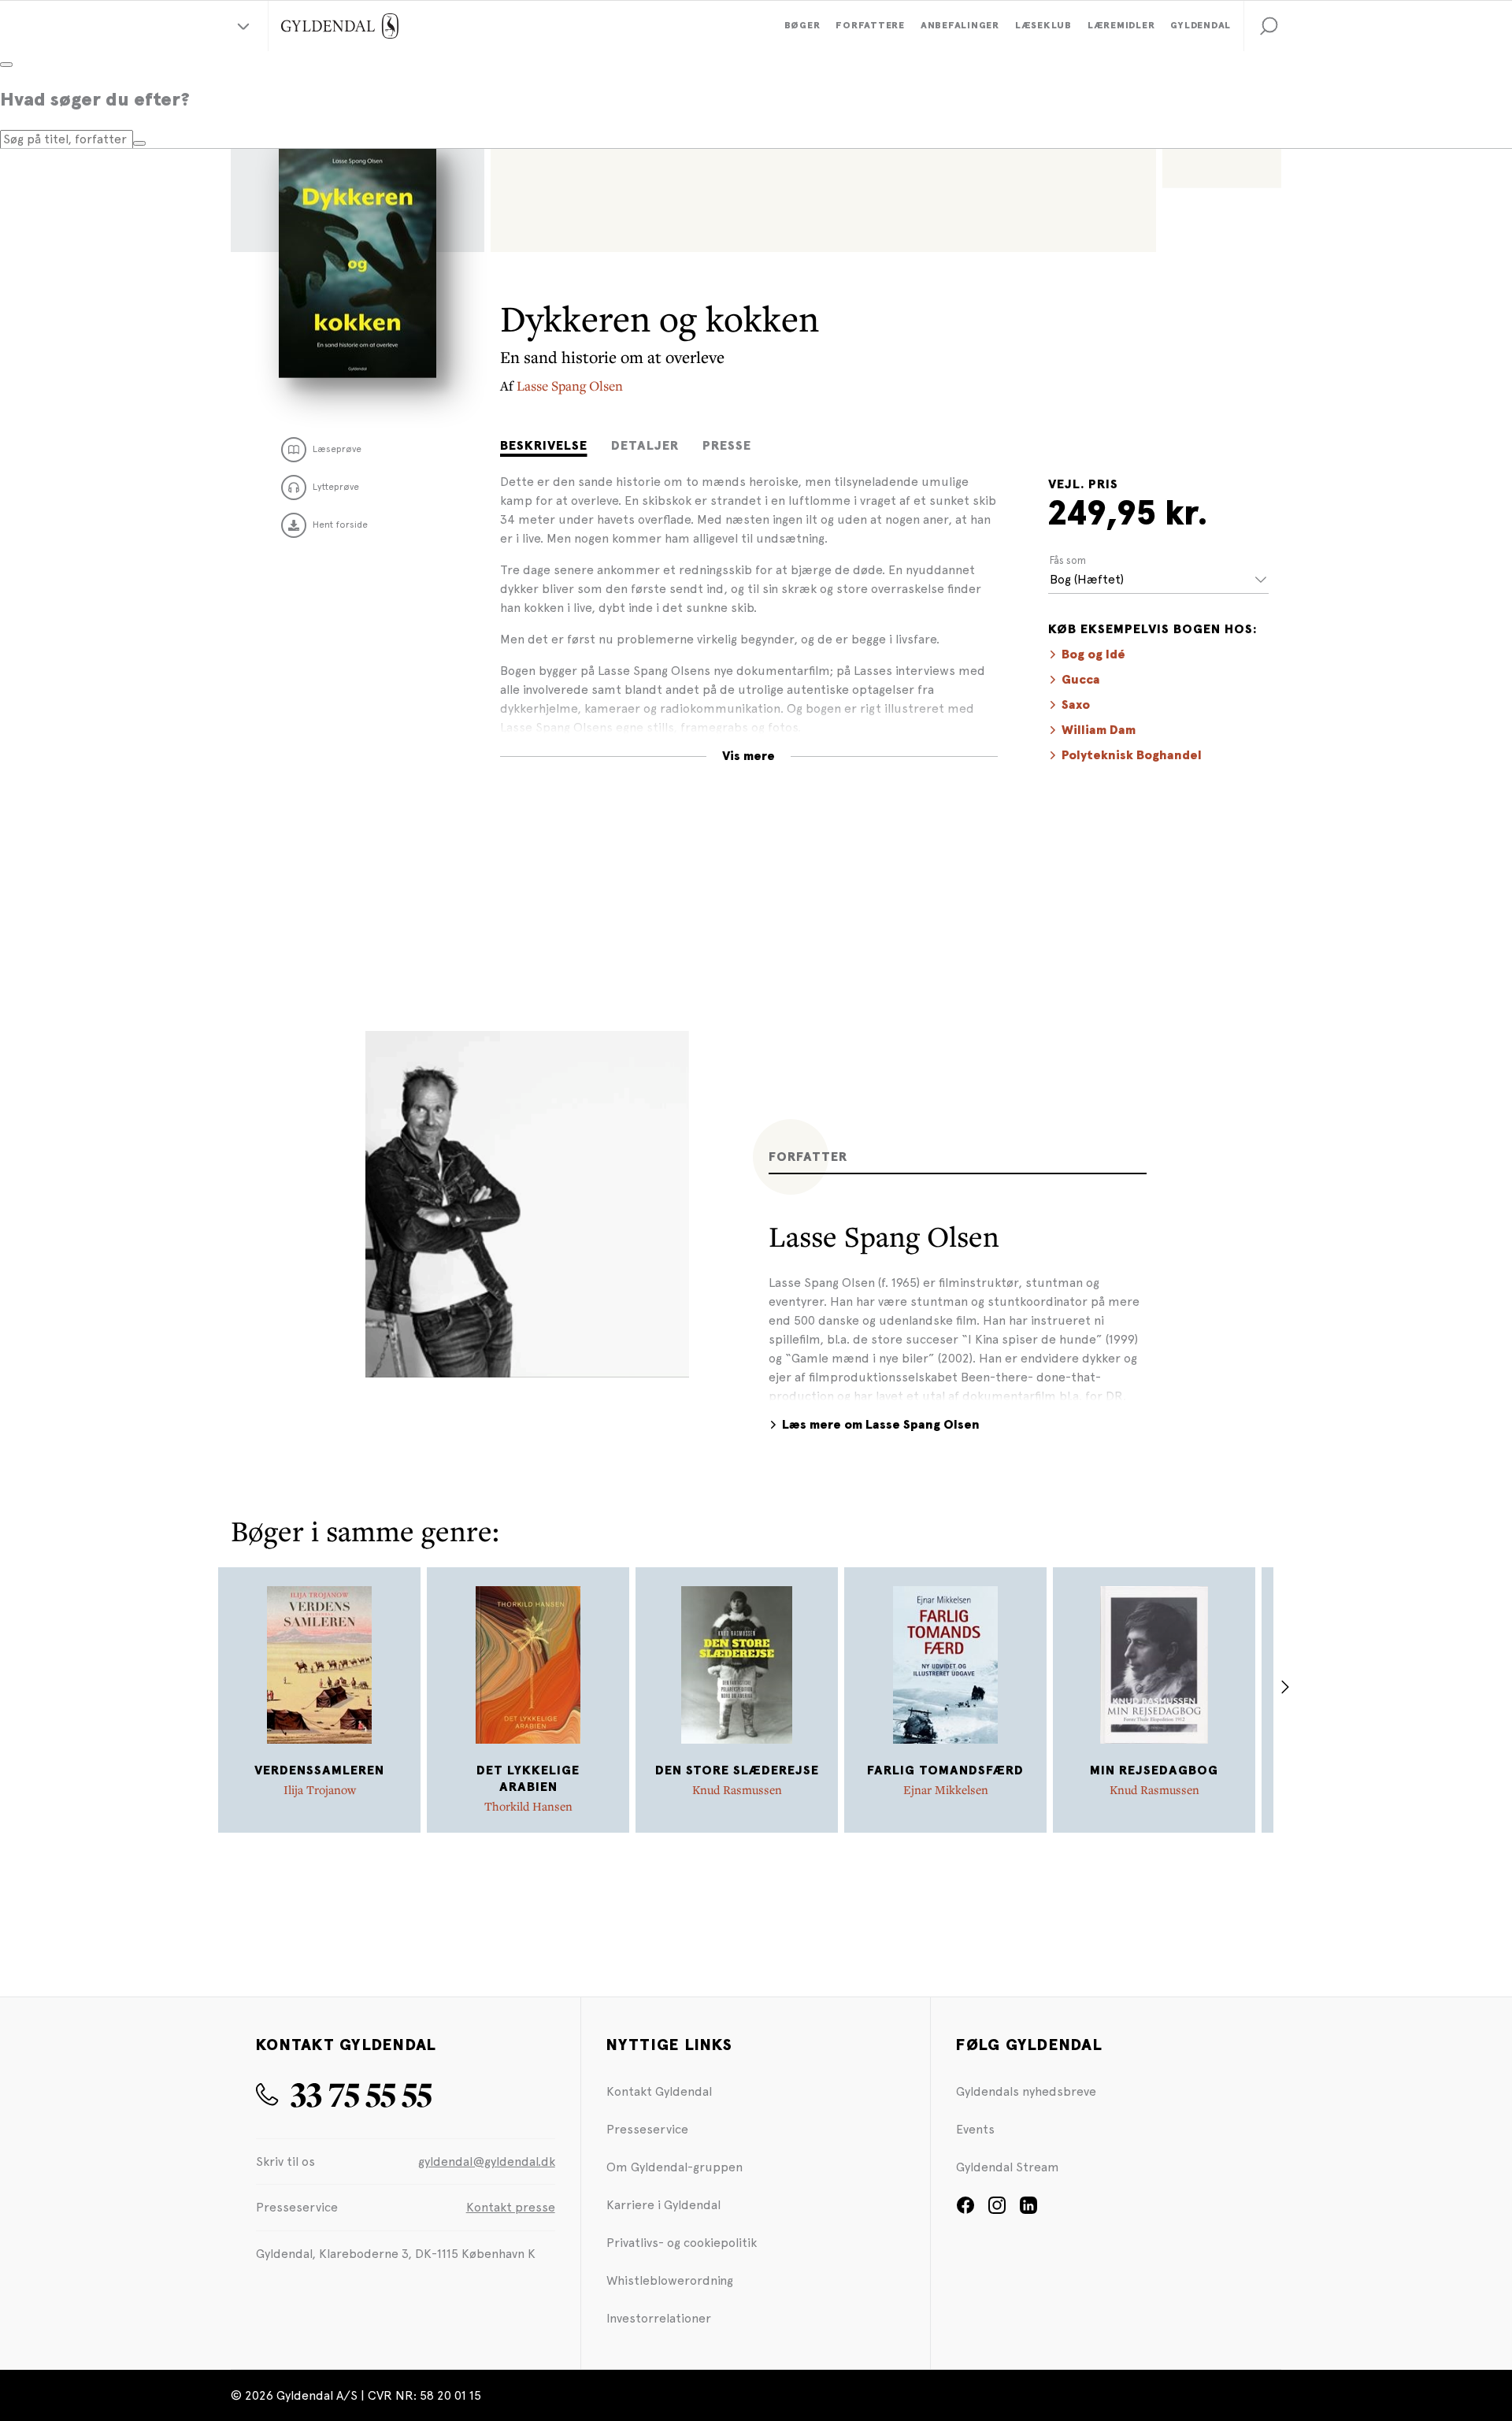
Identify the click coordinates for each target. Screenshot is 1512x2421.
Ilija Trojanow (320, 1789)
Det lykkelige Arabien (528, 1779)
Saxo (1076, 705)
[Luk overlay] (6, 65)
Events (975, 2129)
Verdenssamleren (319, 1770)
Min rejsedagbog (1154, 1770)
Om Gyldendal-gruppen (674, 2167)
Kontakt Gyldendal (659, 2091)
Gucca (1081, 680)
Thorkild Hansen (528, 1806)
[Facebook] (965, 2210)
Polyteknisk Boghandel (1132, 755)
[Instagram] (997, 2210)
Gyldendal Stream (1008, 2167)
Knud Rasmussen (737, 1789)
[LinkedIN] (1028, 2210)
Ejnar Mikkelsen (946, 1789)
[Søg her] (139, 143)
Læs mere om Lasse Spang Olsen (881, 1425)
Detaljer (645, 446)
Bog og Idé (1093, 654)
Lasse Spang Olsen (570, 386)
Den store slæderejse (737, 1770)
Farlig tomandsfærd (945, 1770)
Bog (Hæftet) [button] (1087, 579)
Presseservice (647, 2129)
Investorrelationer (659, 2318)
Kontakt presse (511, 2207)
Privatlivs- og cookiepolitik (682, 2243)
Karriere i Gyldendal (663, 2205)
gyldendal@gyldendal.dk (487, 2161)
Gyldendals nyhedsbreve (1026, 2091)
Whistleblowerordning (670, 2280)
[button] (1269, 26)
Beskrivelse (544, 446)
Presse (727, 446)
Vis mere (749, 756)
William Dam (1099, 730)
